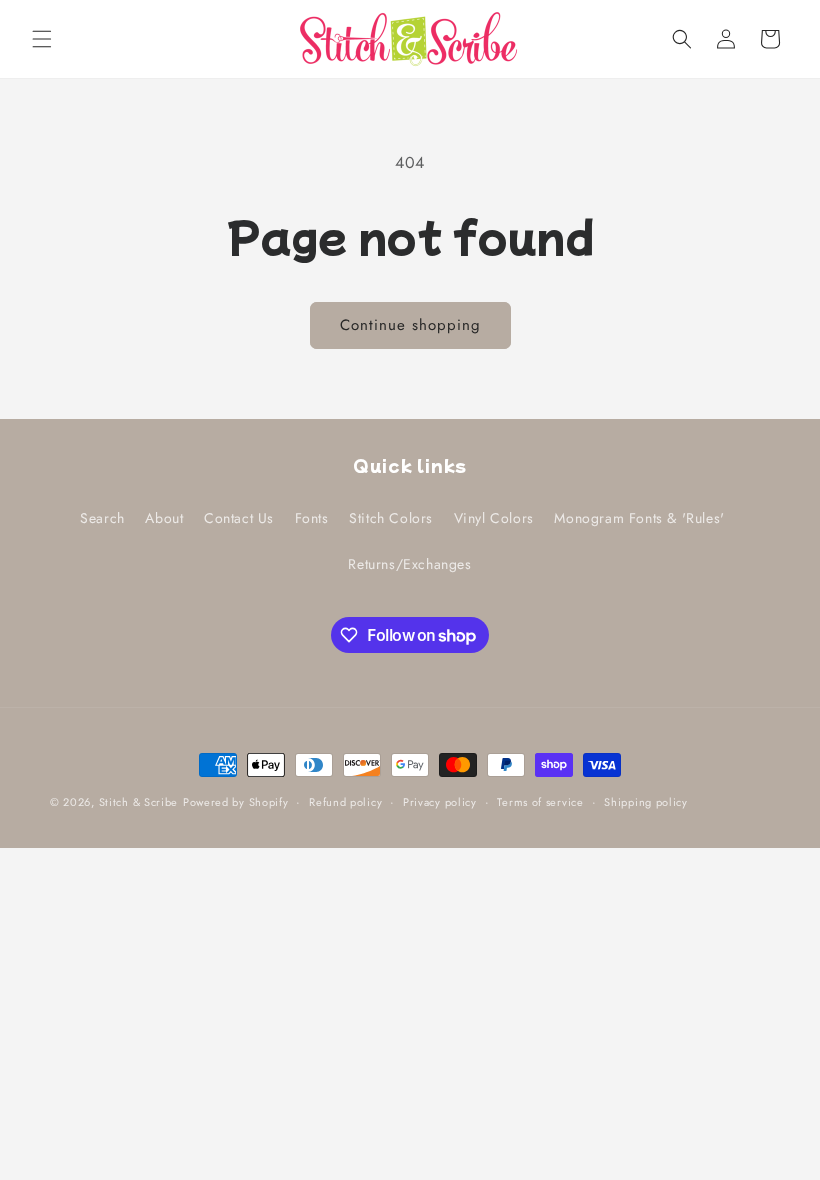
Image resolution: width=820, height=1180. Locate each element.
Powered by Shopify (236, 802)
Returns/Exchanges (409, 564)
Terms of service (540, 802)
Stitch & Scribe (139, 802)
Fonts (312, 518)
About (164, 518)
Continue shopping (410, 325)
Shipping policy (646, 802)
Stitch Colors (391, 518)
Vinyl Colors (494, 518)
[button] (42, 39)
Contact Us (239, 518)
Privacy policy (440, 802)
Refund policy (345, 802)
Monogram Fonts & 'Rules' (639, 518)
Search (102, 518)
